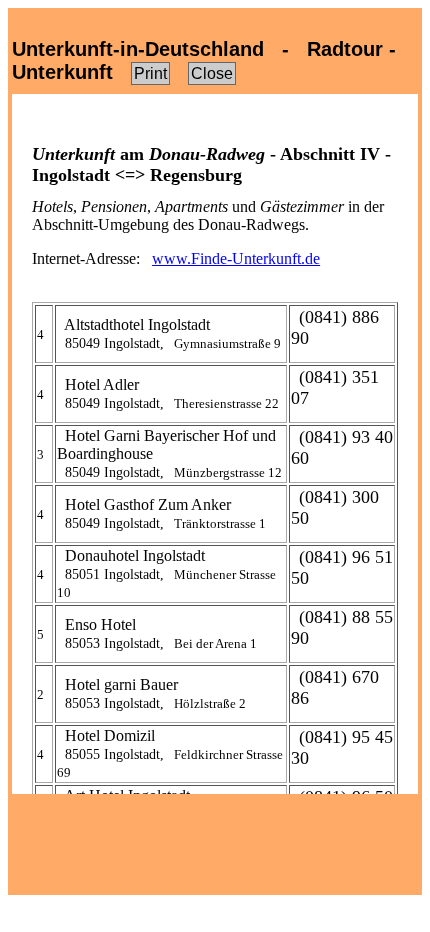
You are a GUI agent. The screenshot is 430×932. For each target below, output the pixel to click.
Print (150, 73)
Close (212, 73)
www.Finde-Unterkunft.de (236, 258)
